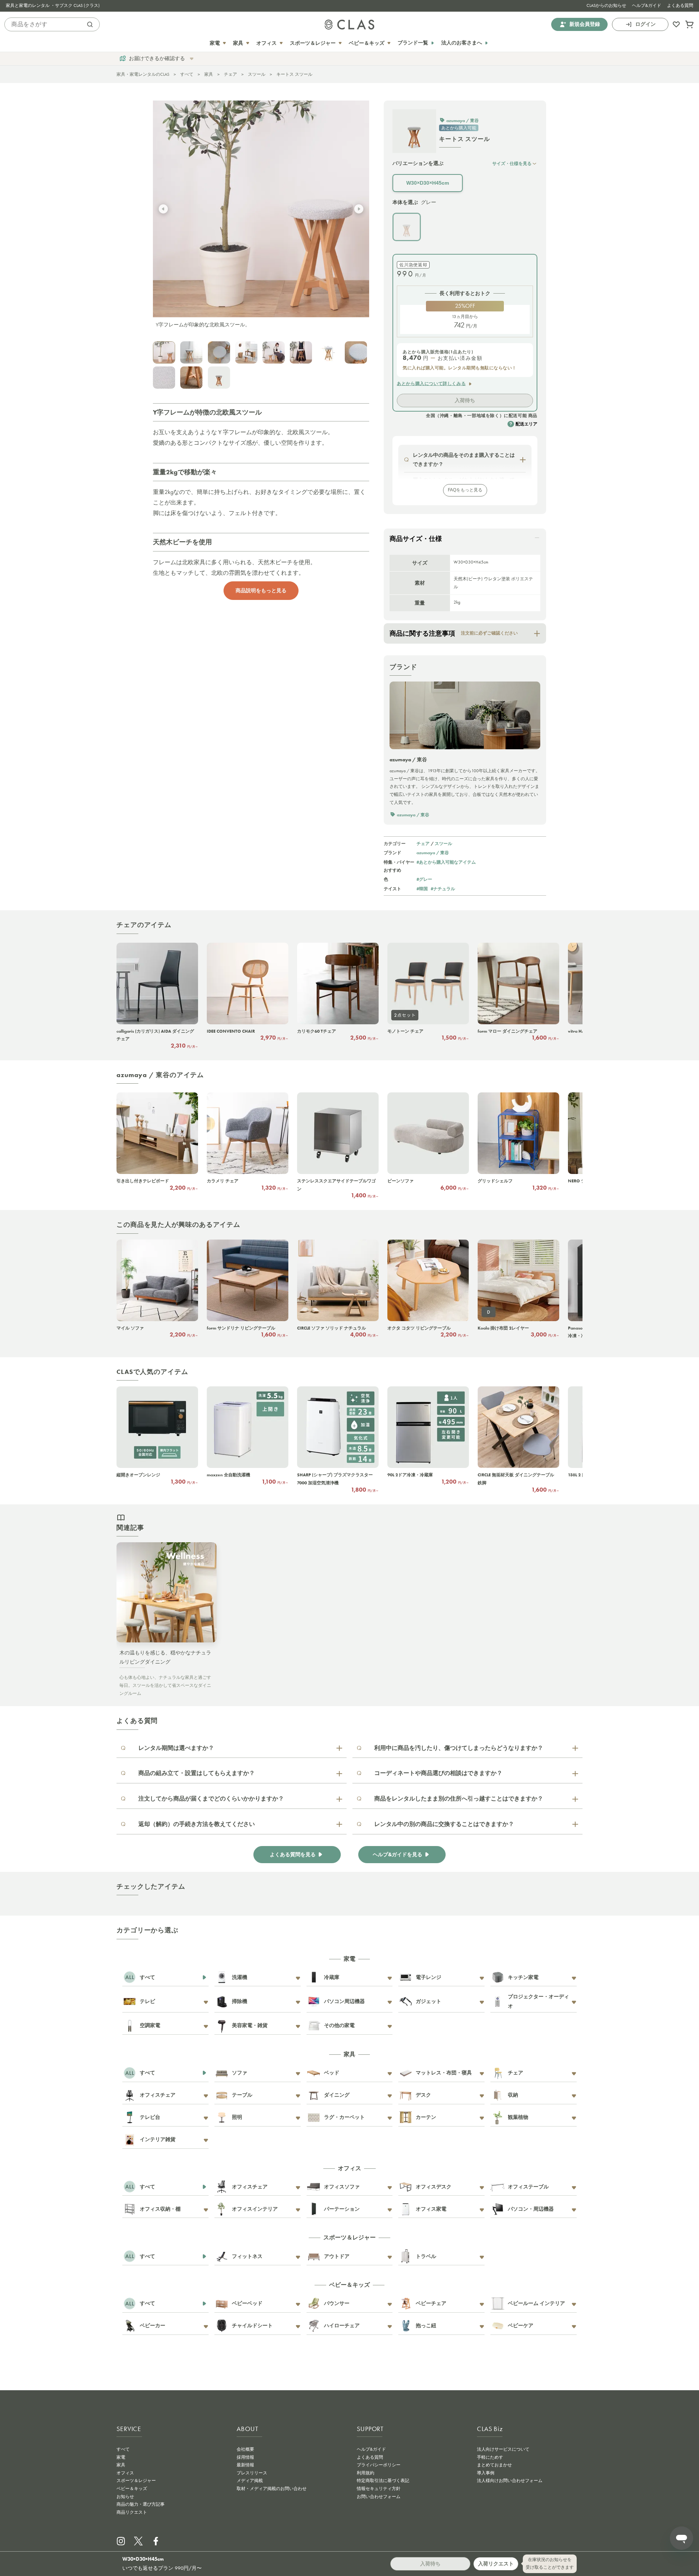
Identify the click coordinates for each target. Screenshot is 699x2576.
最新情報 (245, 2465)
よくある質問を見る (293, 1855)
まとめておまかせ (494, 2465)
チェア (230, 74)
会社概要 (245, 2449)
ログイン (645, 24)
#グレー (424, 879)
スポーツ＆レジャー (136, 2481)
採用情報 (245, 2457)
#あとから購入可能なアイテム (446, 862)
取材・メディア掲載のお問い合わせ (272, 2489)
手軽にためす (490, 2457)
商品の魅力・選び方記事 (141, 2504)
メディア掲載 (250, 2481)
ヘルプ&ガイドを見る (398, 1855)
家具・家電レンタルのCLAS (143, 74)
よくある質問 (680, 5)
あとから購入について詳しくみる (431, 384)
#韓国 (422, 889)
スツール (257, 74)
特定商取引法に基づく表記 (383, 2481)
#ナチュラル (443, 889)
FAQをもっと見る (465, 490)
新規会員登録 (585, 24)
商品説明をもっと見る (261, 590)
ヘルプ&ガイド (647, 5)
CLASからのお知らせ (606, 5)
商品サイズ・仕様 (416, 539)
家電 (121, 2457)
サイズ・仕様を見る (512, 163)
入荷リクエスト (496, 2564)
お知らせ (125, 2497)
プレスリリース (252, 2473)
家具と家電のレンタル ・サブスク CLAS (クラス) (53, 5)
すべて (187, 74)
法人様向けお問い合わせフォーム (510, 2481)
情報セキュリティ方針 (379, 2489)
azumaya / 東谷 (433, 853)
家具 (209, 74)
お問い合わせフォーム (379, 2497)
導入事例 (486, 2473)
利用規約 (366, 2473)
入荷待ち (465, 400)
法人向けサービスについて (503, 2449)
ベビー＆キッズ (132, 2489)
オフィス (125, 2473)
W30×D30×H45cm (428, 183)
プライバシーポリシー (379, 2465)
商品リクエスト (132, 2512)
